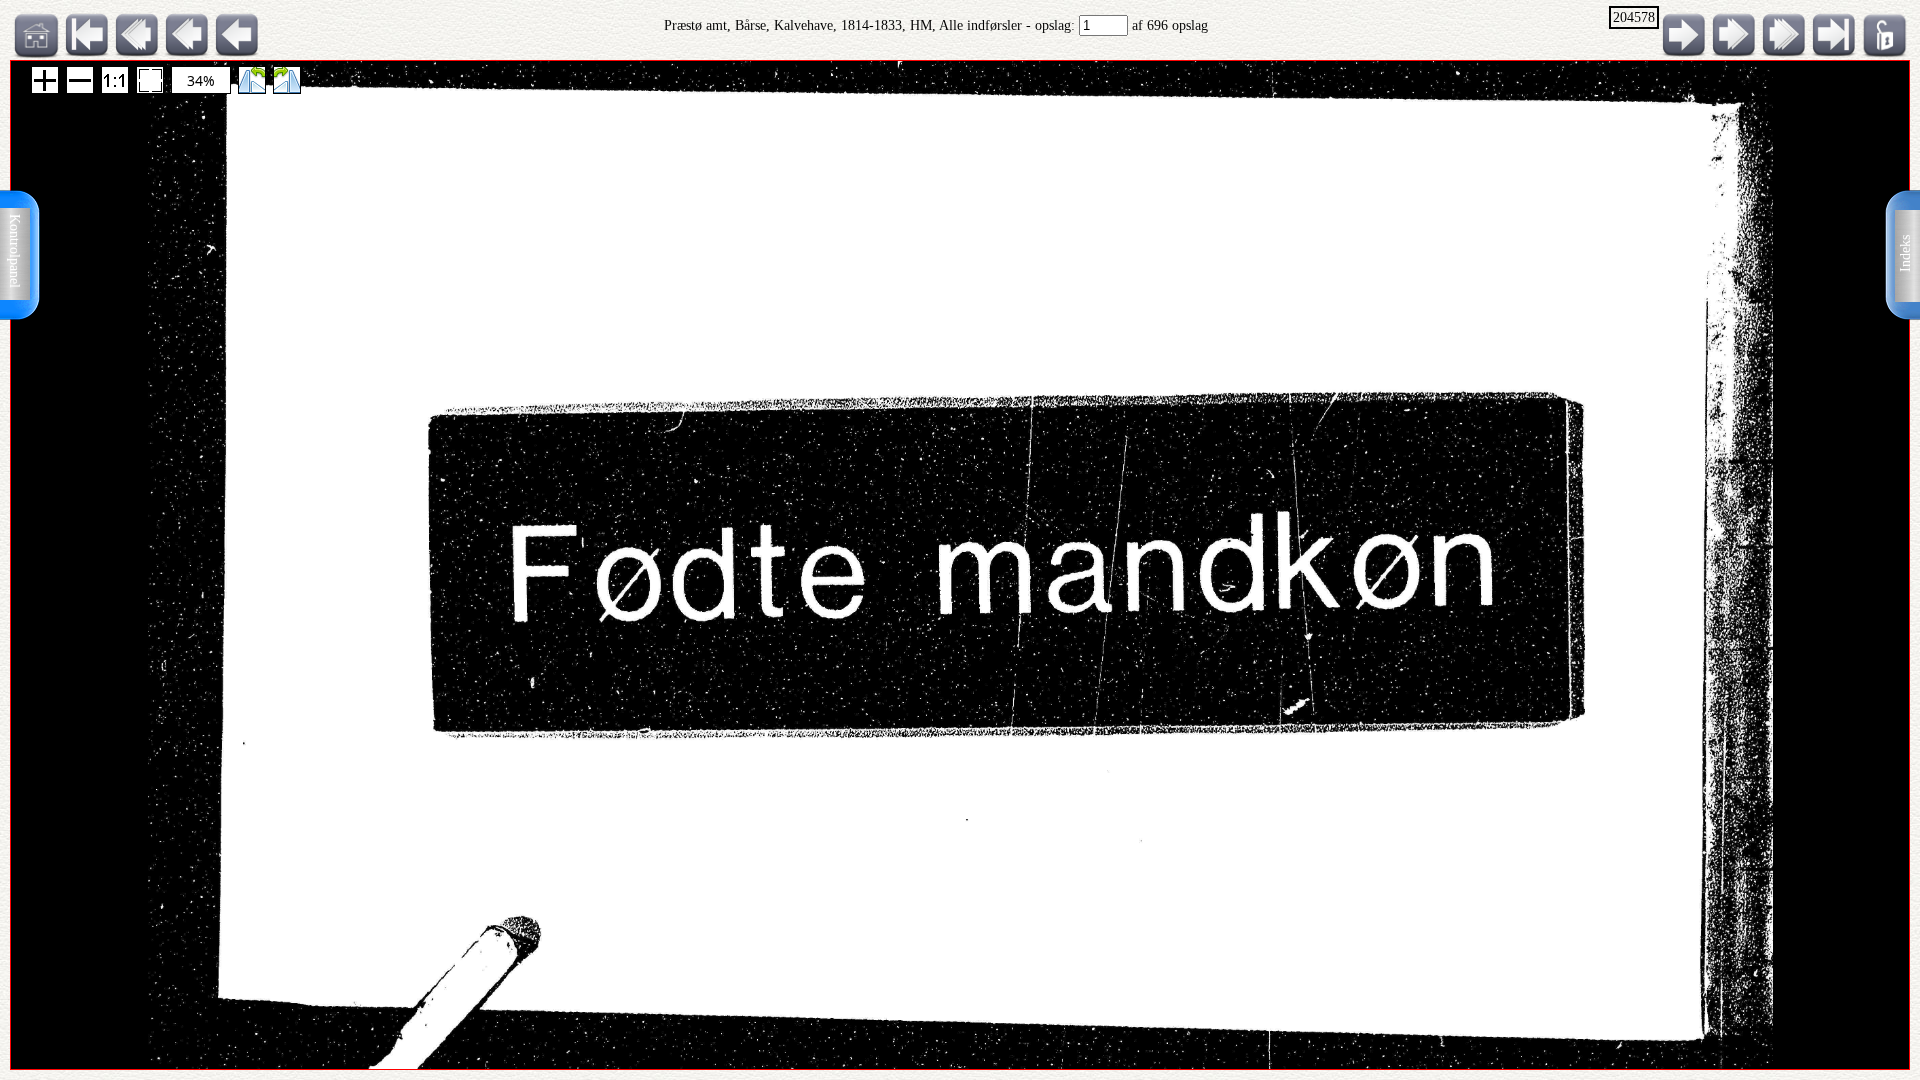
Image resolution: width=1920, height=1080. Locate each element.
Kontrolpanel (14, 251)
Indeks (1905, 253)
